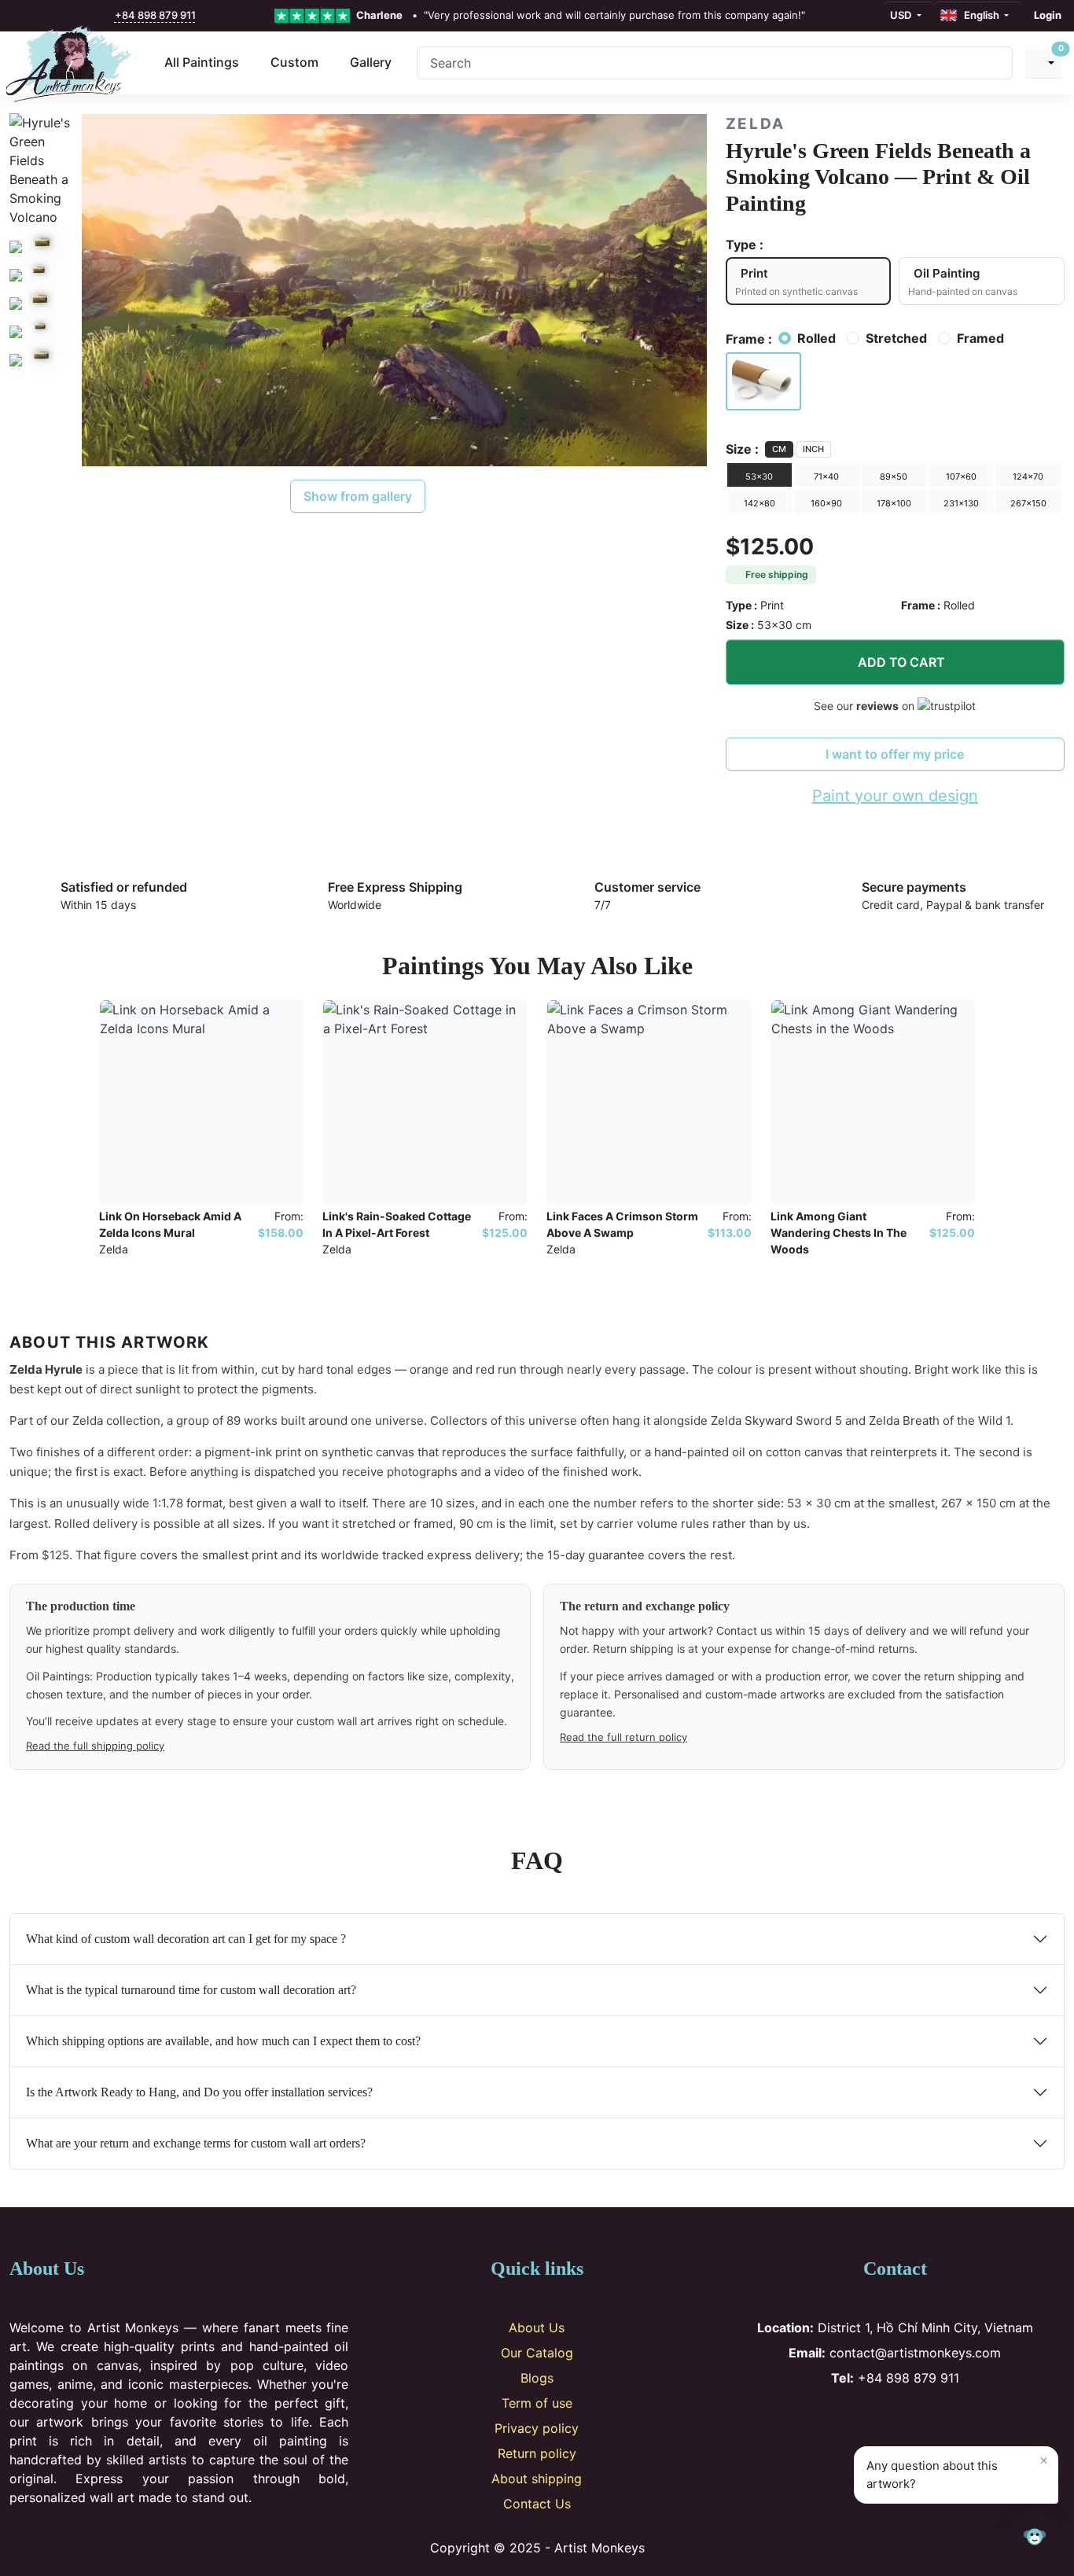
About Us (537, 2328)
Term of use (537, 2403)
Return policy (537, 2453)
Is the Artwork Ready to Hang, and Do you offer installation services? (199, 2092)
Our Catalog (537, 2353)
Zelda (756, 124)
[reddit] (89, 16)
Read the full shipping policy (95, 1746)
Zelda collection (116, 1420)
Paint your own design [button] (895, 796)
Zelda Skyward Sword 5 (776, 1420)
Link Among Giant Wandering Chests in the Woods (839, 1233)
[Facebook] (843, 2419)
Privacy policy (537, 2428)
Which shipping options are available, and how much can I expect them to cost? (223, 2041)
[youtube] (72, 16)
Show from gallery (358, 496)
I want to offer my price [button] (895, 754)
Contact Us (537, 2504)
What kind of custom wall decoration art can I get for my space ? (186, 1939)
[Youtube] (921, 2419)
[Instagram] (869, 2419)
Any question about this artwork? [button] (957, 2471)
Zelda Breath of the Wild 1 (940, 1420)
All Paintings (202, 62)
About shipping (537, 2478)
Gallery (371, 62)
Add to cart (901, 662)
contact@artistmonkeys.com (895, 2353)
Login (1048, 15)
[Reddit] (947, 2419)
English (979, 15)
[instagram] (39, 16)
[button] (764, 381)
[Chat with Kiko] (1035, 2537)
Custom (294, 62)
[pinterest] (55, 16)
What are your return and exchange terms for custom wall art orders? (196, 2143)
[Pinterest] (895, 2419)
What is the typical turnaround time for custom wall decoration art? (191, 1990)
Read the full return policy (623, 1737)
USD (902, 15)
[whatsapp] (106, 16)
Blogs (537, 2378)
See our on (866, 706)
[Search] (995, 63)
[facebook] (21, 16)
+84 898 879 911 (155, 15)
